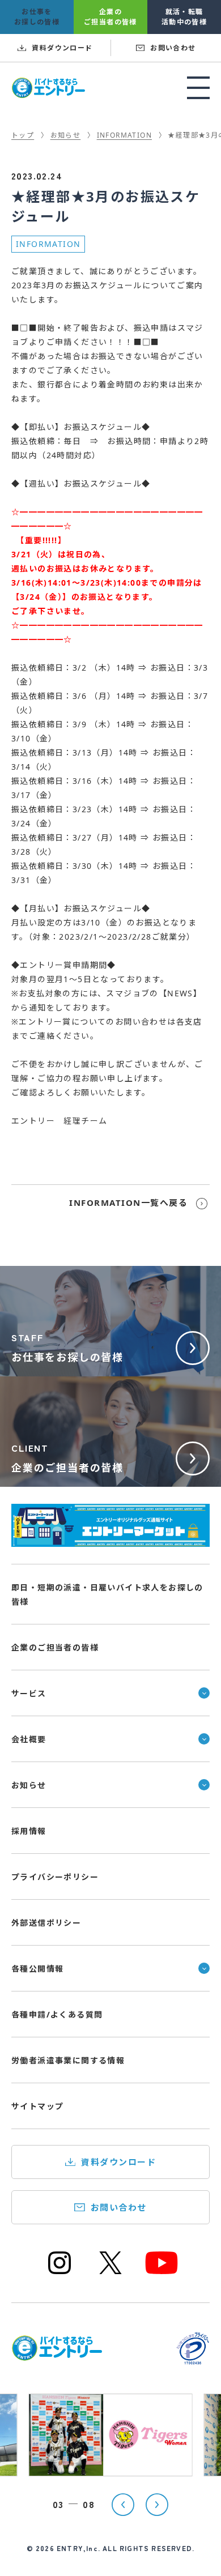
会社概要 (29, 1739)
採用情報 (29, 1831)
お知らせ (29, 1785)
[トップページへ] (57, 2354)
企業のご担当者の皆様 (55, 1647)
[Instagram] (59, 2273)
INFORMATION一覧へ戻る (128, 1202)
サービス (29, 1693)
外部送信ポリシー (46, 1923)
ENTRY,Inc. (78, 2548)
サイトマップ (37, 2106)
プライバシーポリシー (55, 1877)
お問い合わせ (119, 2207)
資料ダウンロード (118, 2162)
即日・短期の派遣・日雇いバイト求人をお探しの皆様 (107, 1594)
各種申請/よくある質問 (57, 2014)
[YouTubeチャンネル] (161, 2273)
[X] (110, 2273)
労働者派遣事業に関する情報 (68, 2060)
